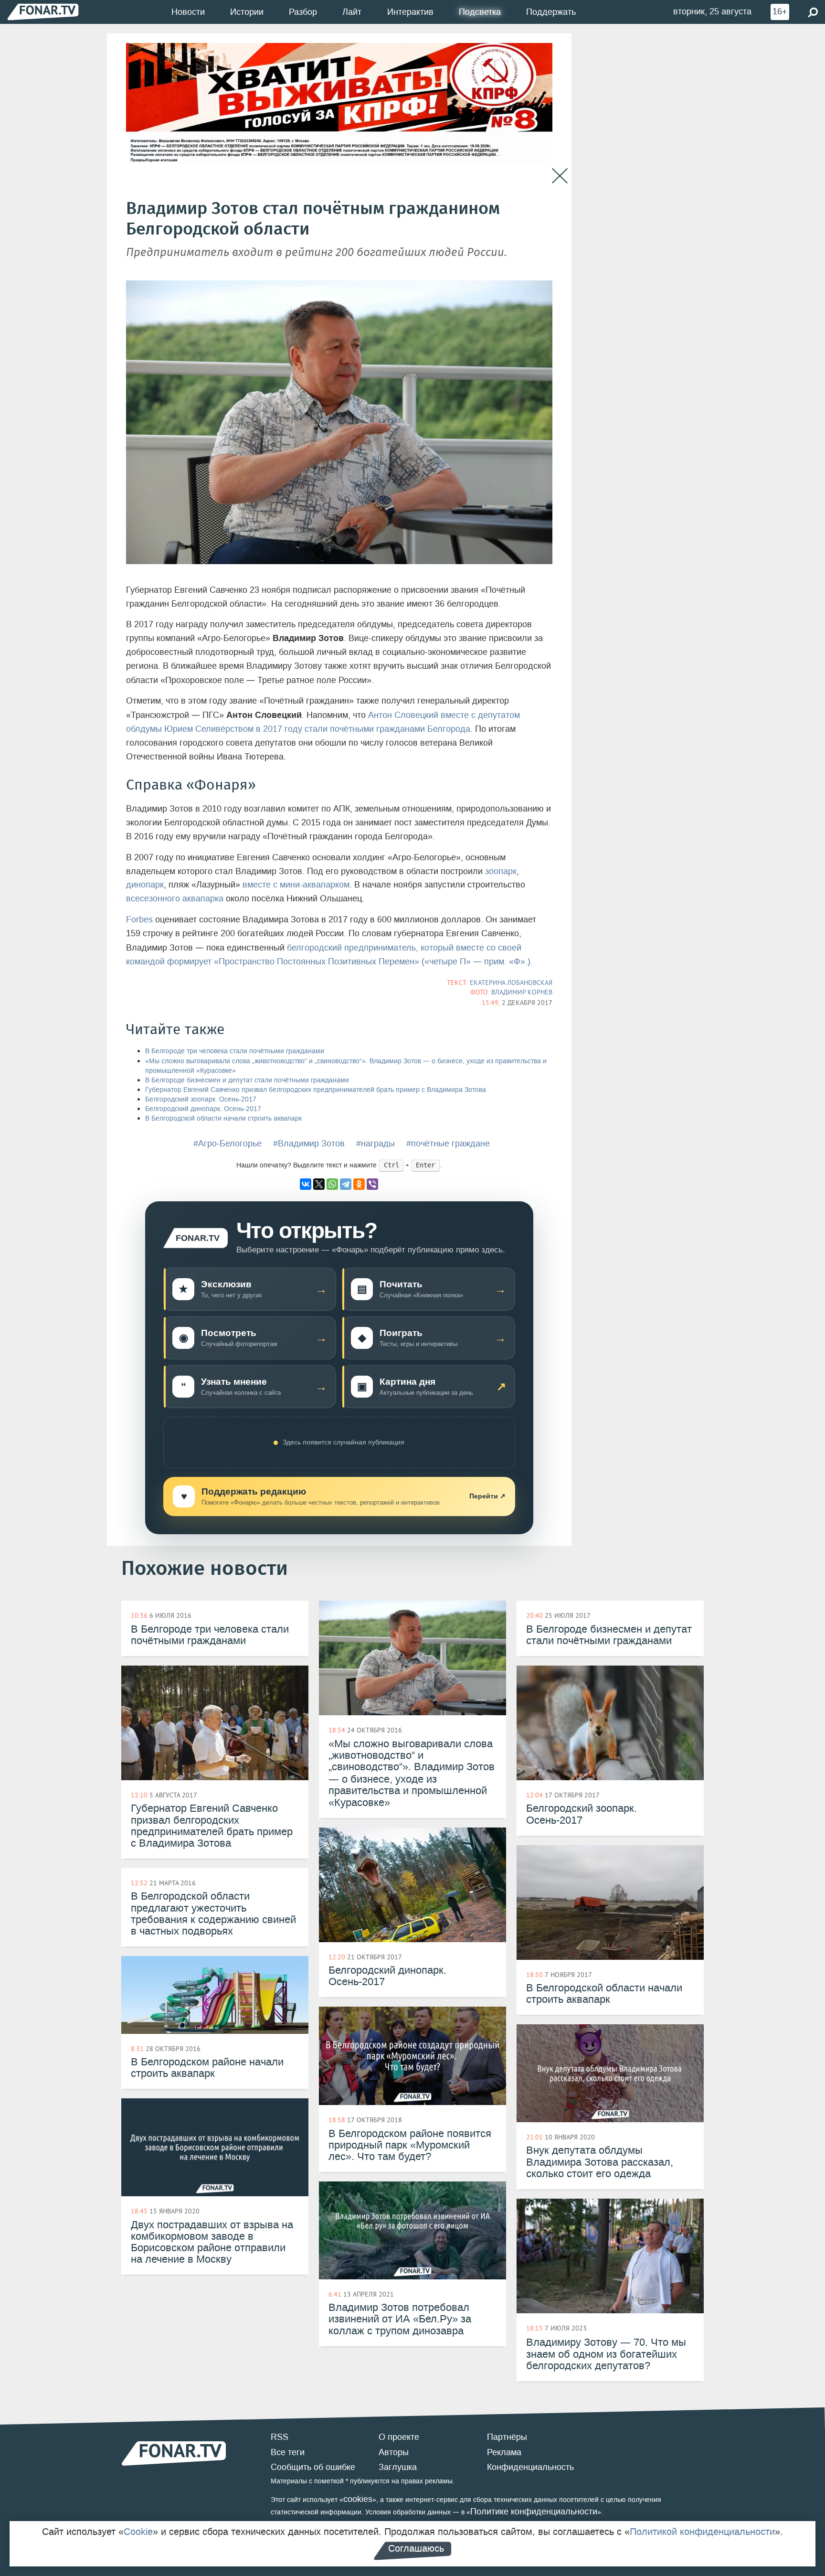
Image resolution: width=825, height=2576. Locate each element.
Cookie (138, 2532)
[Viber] (372, 1184)
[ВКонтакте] (306, 1184)
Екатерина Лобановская (511, 983)
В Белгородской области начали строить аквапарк (223, 1118)
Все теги (288, 2452)
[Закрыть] (560, 176)
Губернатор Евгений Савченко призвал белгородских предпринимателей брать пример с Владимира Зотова (316, 1090)
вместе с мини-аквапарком (296, 885)
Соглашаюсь (416, 2548)
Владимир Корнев (522, 992)
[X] (319, 1184)
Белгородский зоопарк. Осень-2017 (201, 1099)
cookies (358, 2499)
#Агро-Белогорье (227, 1144)
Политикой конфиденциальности (702, 2532)
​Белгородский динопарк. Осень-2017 (203, 1109)
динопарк (145, 885)
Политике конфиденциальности (534, 2512)
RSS (280, 2437)
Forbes (139, 919)
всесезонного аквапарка (175, 898)
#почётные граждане (448, 1144)
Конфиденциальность (530, 2467)
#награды (375, 1144)
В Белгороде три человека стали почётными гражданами (235, 1051)
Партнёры (507, 2437)
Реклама (504, 2452)
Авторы (394, 2452)
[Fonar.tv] (43, 12)
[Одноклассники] (359, 1184)
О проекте (399, 2437)
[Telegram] (346, 1184)
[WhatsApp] (332, 1184)
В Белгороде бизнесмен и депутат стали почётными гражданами (247, 1080)
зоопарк (501, 871)
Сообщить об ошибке (313, 2467)
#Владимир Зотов (309, 1144)
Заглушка (398, 2467)
